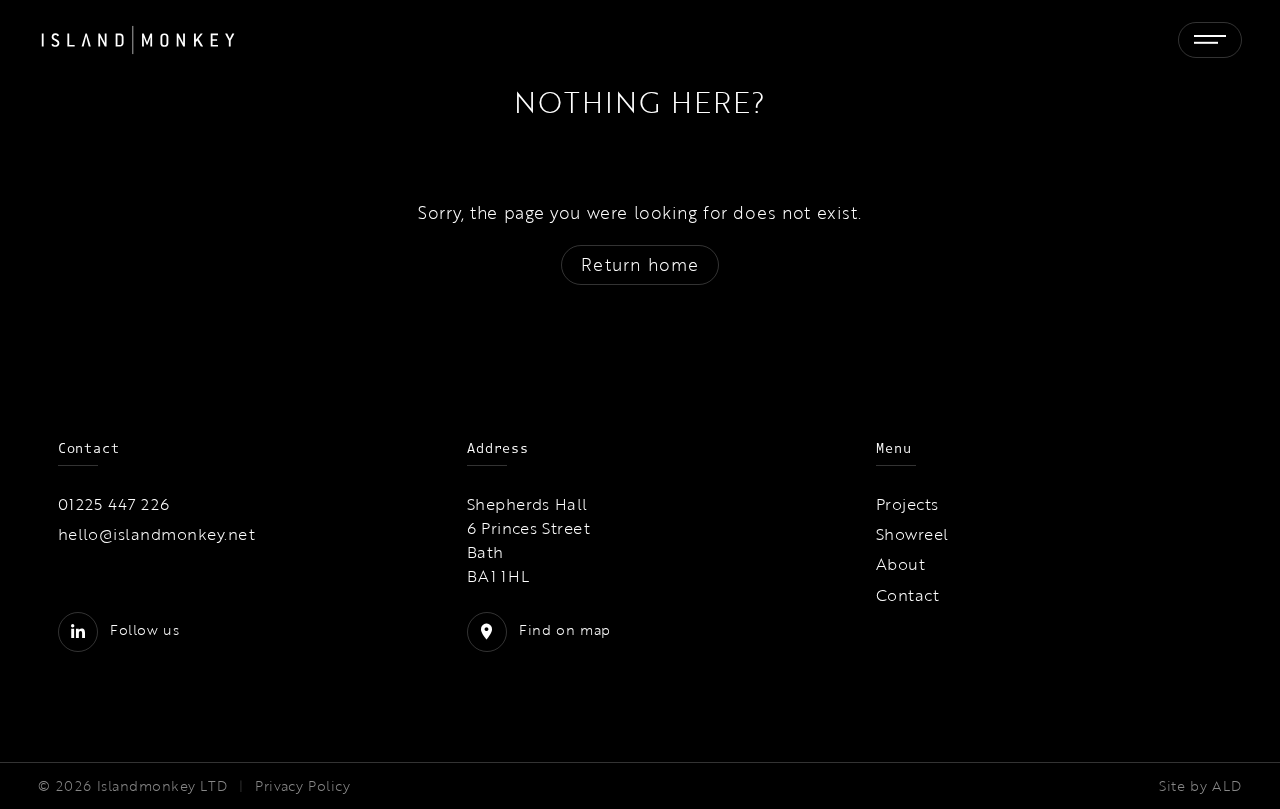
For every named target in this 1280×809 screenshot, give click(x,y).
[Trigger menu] (1210, 40)
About (900, 564)
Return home (640, 264)
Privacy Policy (302, 786)
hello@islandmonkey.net (157, 534)
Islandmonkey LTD (162, 786)
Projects (907, 504)
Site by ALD (1200, 786)
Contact (907, 595)
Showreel (912, 534)
